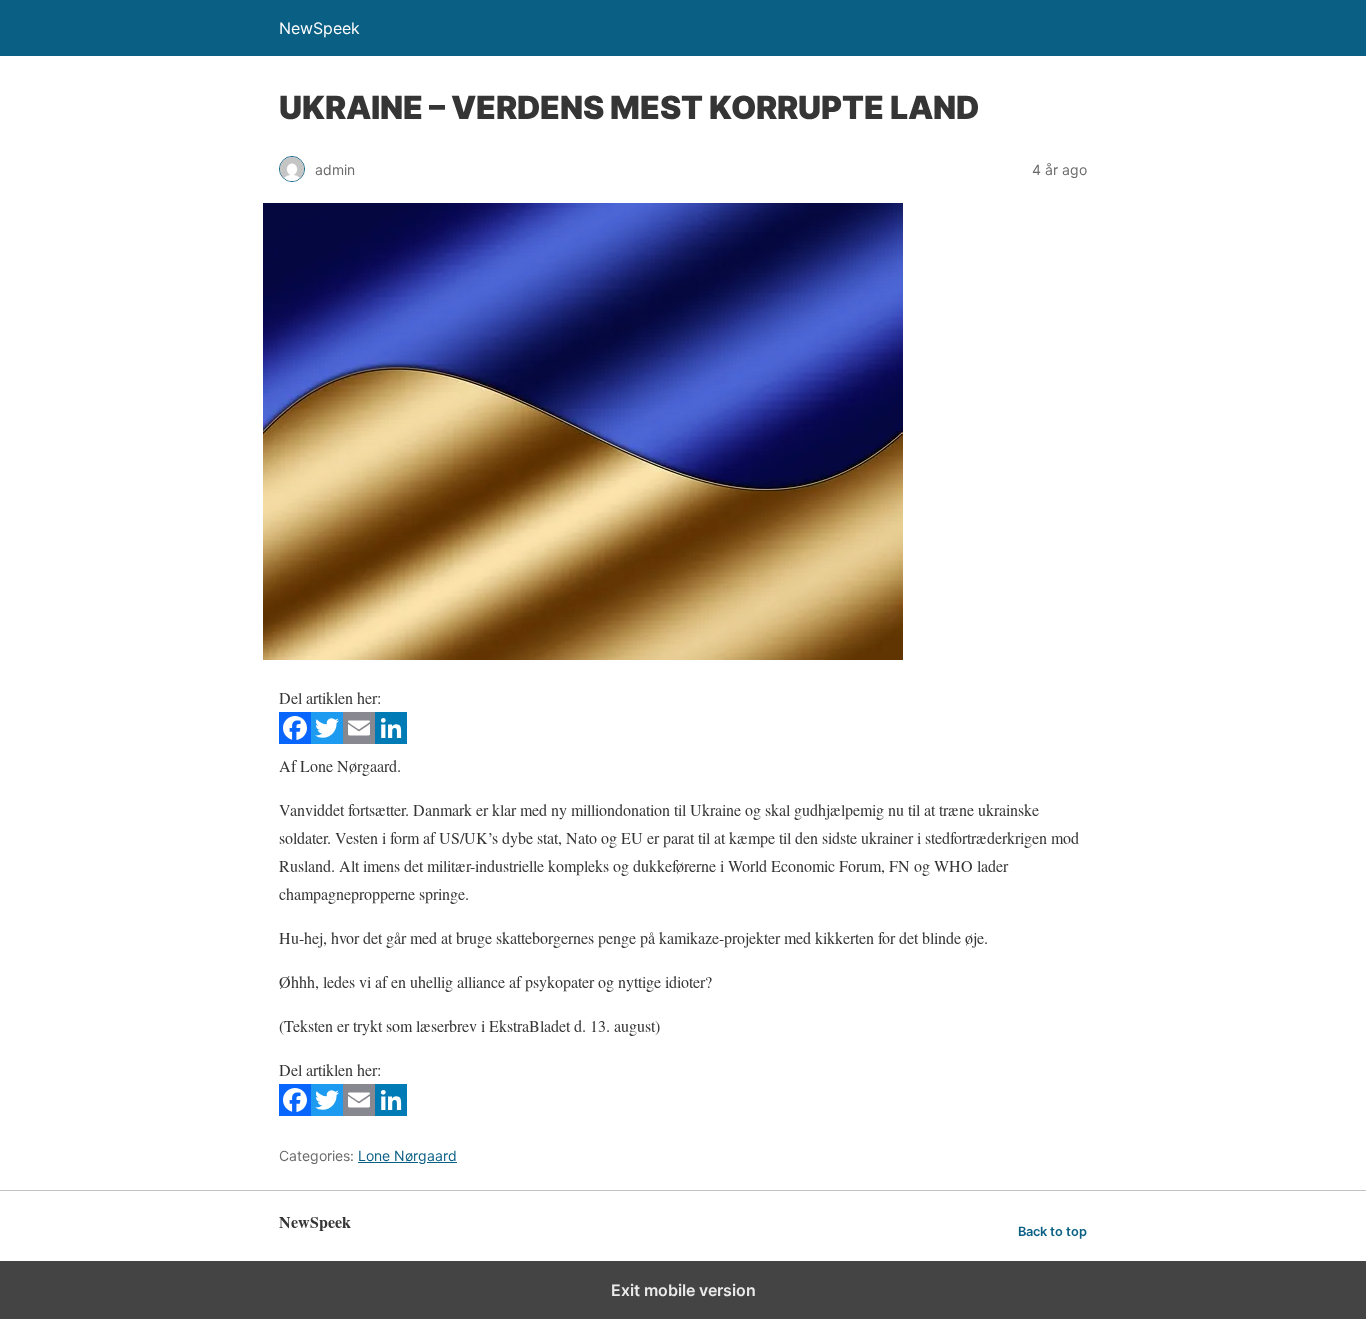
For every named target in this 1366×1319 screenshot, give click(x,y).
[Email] (359, 737)
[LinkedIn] (391, 737)
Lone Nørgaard (407, 1155)
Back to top (1052, 1231)
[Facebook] (295, 737)
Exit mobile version (683, 1290)
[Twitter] (327, 737)
